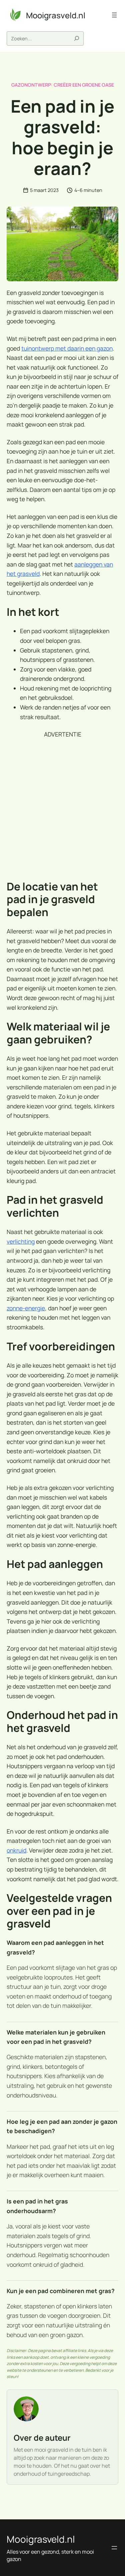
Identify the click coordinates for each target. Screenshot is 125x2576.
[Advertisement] (62, 810)
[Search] (77, 38)
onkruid (16, 1850)
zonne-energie (26, 1308)
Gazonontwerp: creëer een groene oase (63, 85)
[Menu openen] (114, 15)
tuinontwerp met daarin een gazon (67, 348)
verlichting (21, 1241)
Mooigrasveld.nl (56, 15)
